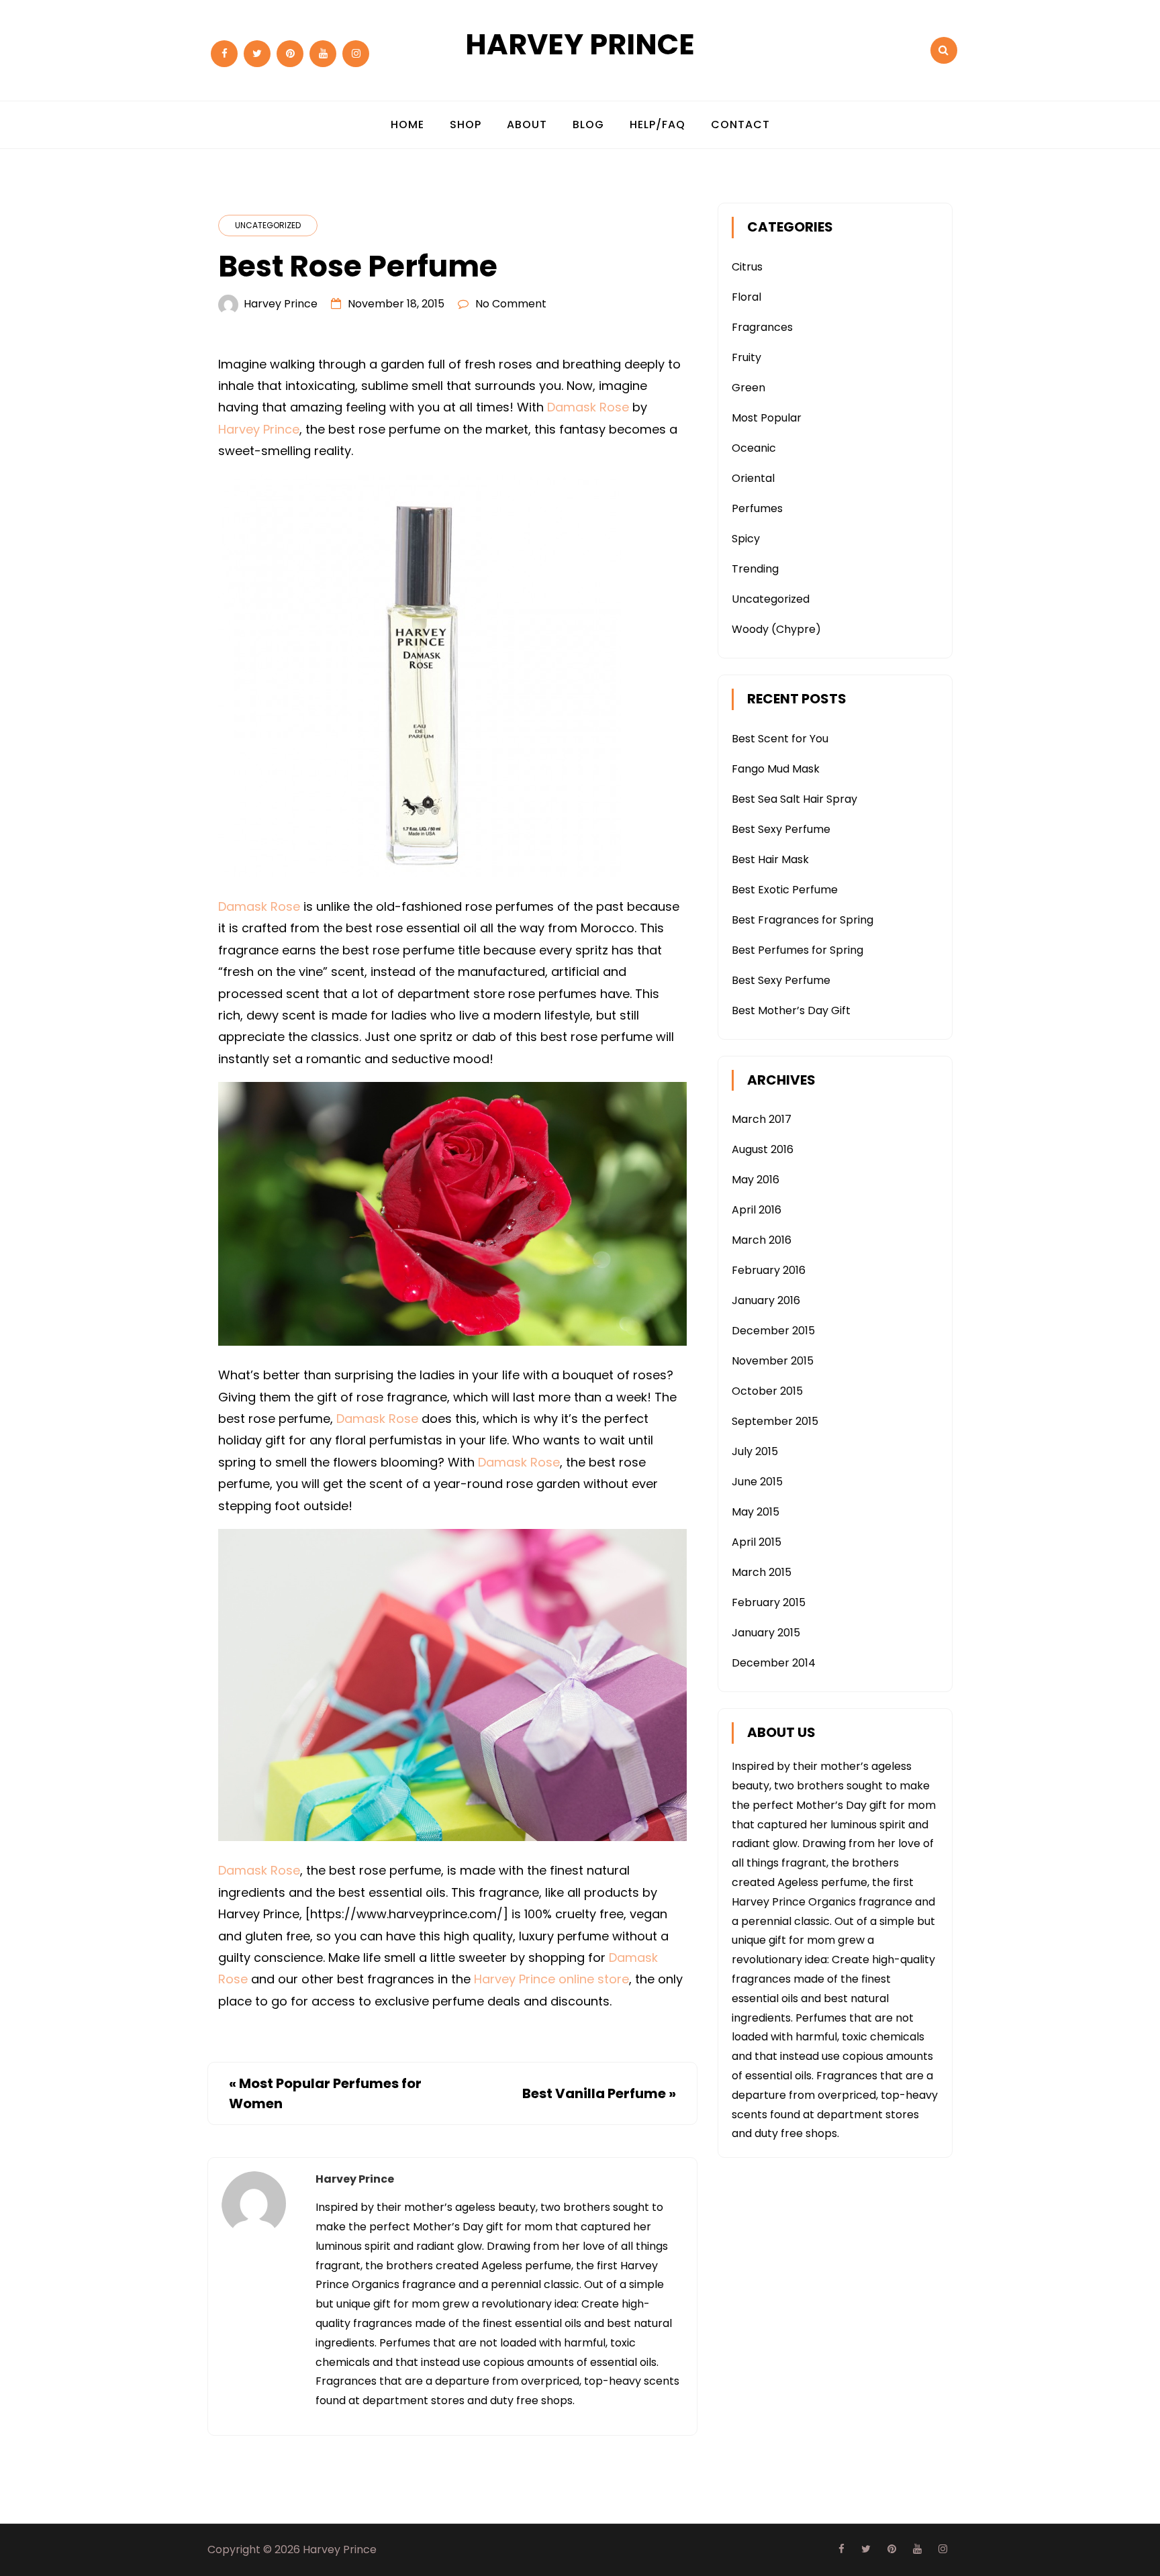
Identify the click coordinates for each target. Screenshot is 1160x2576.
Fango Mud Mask (776, 769)
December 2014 (774, 1663)
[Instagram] (356, 54)
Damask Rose (588, 407)
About (527, 125)
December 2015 (773, 1331)
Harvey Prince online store (551, 1979)
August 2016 (763, 1149)
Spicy (746, 539)
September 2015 (775, 1421)
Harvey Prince (580, 44)
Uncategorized (268, 225)
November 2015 (773, 1361)
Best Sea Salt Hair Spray (794, 799)
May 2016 (756, 1180)
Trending (755, 569)
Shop (466, 125)
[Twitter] (257, 54)
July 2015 (755, 1451)
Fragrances (762, 327)
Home (407, 125)
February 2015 (769, 1602)
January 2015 (766, 1633)
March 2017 (762, 1119)
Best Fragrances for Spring (803, 920)
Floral (746, 297)
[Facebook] (224, 54)
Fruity (746, 357)
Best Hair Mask (770, 859)
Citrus (747, 267)
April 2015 (757, 1542)
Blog (588, 125)
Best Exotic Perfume (785, 890)
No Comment (511, 304)
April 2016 (757, 1210)
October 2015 (767, 1391)
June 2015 (757, 1482)
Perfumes (757, 508)
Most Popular (767, 418)
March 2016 (762, 1240)
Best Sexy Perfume (781, 829)
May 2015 (756, 1512)
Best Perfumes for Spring (797, 950)
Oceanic (754, 448)
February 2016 (769, 1270)
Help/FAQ (658, 125)
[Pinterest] (290, 54)
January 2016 (766, 1300)
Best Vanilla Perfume (594, 2093)
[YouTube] (323, 54)
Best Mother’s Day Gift (791, 1010)
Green (748, 388)
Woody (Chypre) (776, 629)
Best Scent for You (780, 739)
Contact (740, 125)
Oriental (753, 478)
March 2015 (762, 1572)
